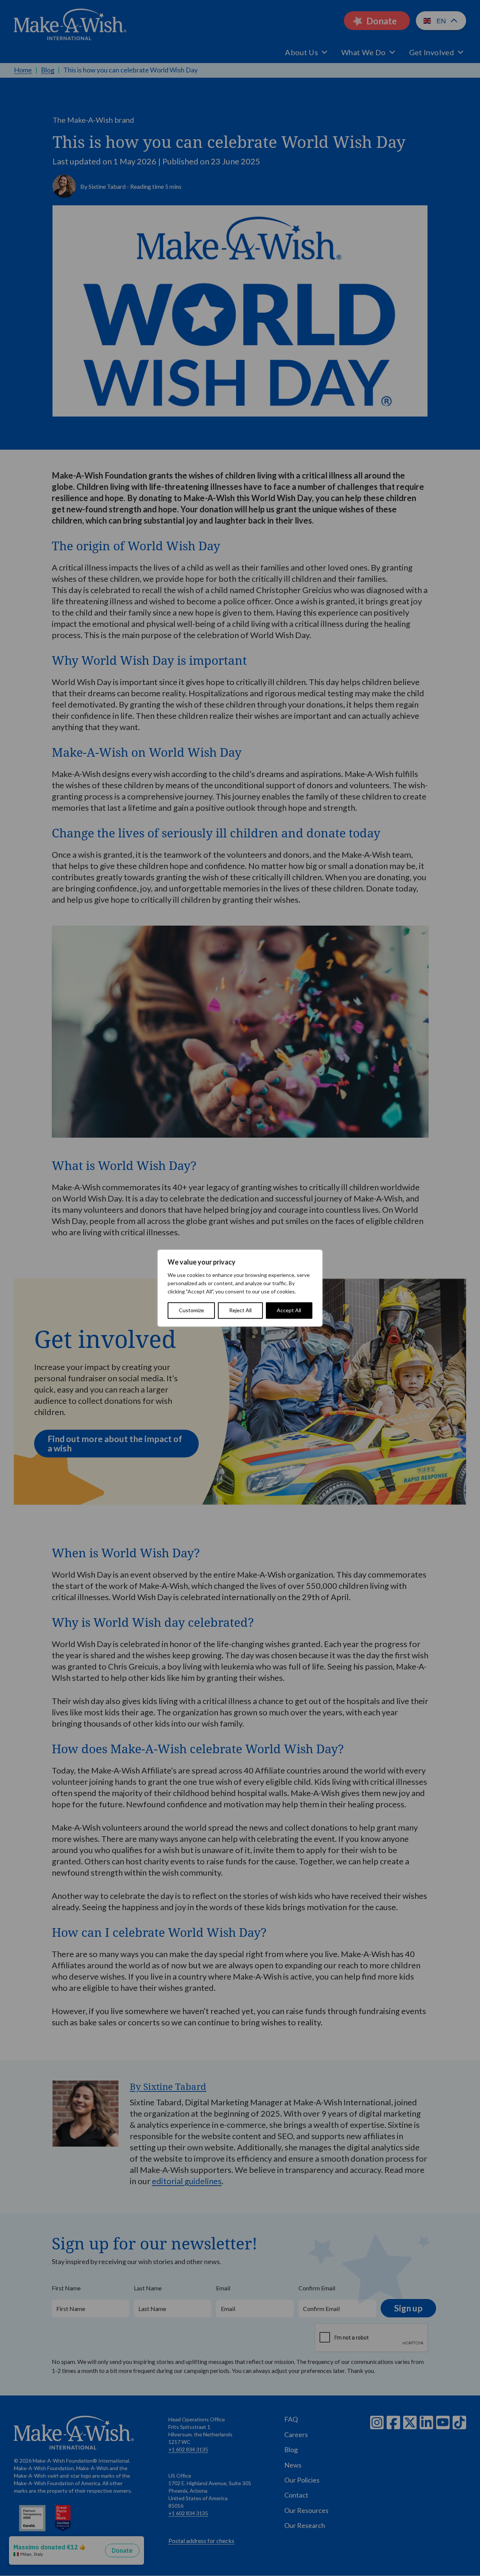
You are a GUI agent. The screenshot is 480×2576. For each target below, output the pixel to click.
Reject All (240, 1310)
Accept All (289, 1310)
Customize (191, 1310)
